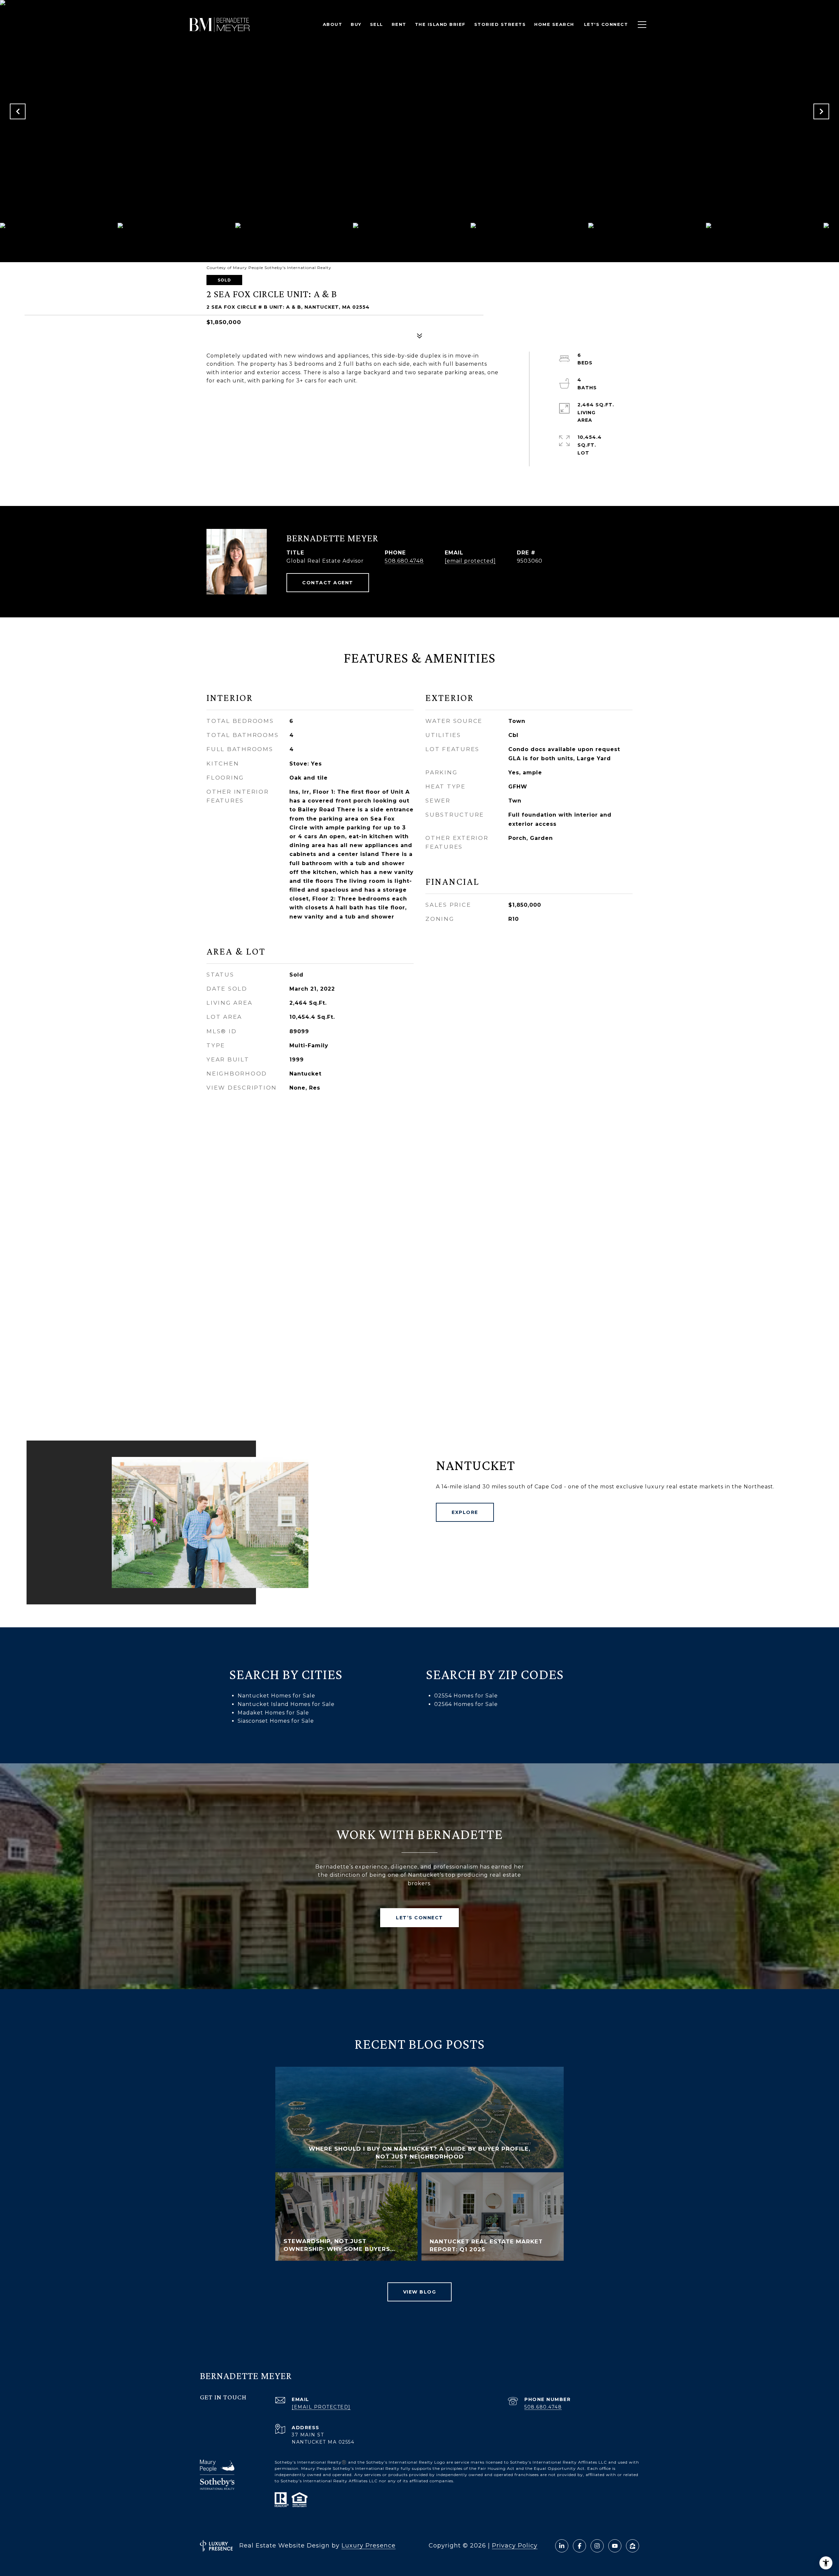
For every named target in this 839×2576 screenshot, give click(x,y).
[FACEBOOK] (579, 2546)
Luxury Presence (369, 2546)
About (333, 24)
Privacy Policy (515, 2546)
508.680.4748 (404, 561)
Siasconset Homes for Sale (276, 1721)
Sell (377, 24)
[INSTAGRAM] (597, 2546)
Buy (356, 24)
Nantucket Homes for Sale (276, 1696)
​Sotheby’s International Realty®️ (311, 2462)
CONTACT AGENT (328, 583)
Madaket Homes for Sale (273, 1713)
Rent (399, 24)
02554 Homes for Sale (466, 1696)
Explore (465, 1512)
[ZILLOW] (633, 2546)
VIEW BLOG (420, 2292)
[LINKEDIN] (562, 2546)
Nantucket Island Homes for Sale (286, 1704)
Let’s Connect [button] (419, 1918)
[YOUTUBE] (615, 2546)
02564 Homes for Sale (466, 1704)
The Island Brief (440, 24)
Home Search (554, 24)
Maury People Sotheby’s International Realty (350, 2468)
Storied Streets (500, 24)
